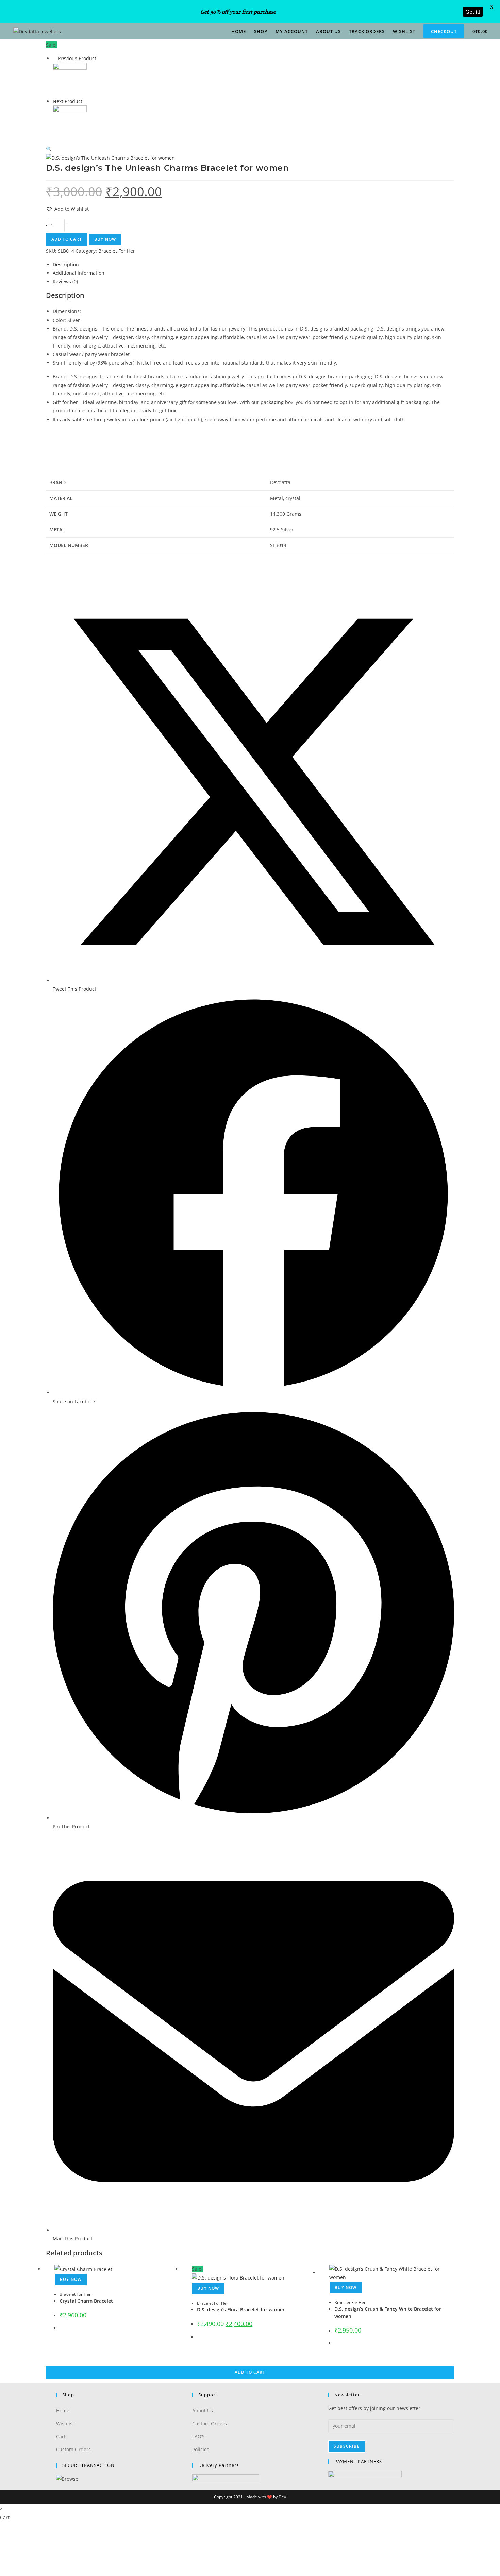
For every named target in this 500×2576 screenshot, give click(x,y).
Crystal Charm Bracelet (86, 2301)
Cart (61, 2436)
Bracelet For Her (75, 2294)
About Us (203, 2411)
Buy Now (346, 2287)
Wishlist (65, 2424)
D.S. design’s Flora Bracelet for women (241, 2310)
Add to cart (250, 2372)
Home (63, 2411)
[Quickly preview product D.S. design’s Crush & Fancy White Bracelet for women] (451, 52)
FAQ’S (198, 2436)
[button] (451, 70)
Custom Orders (73, 2449)
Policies (201, 2449)
